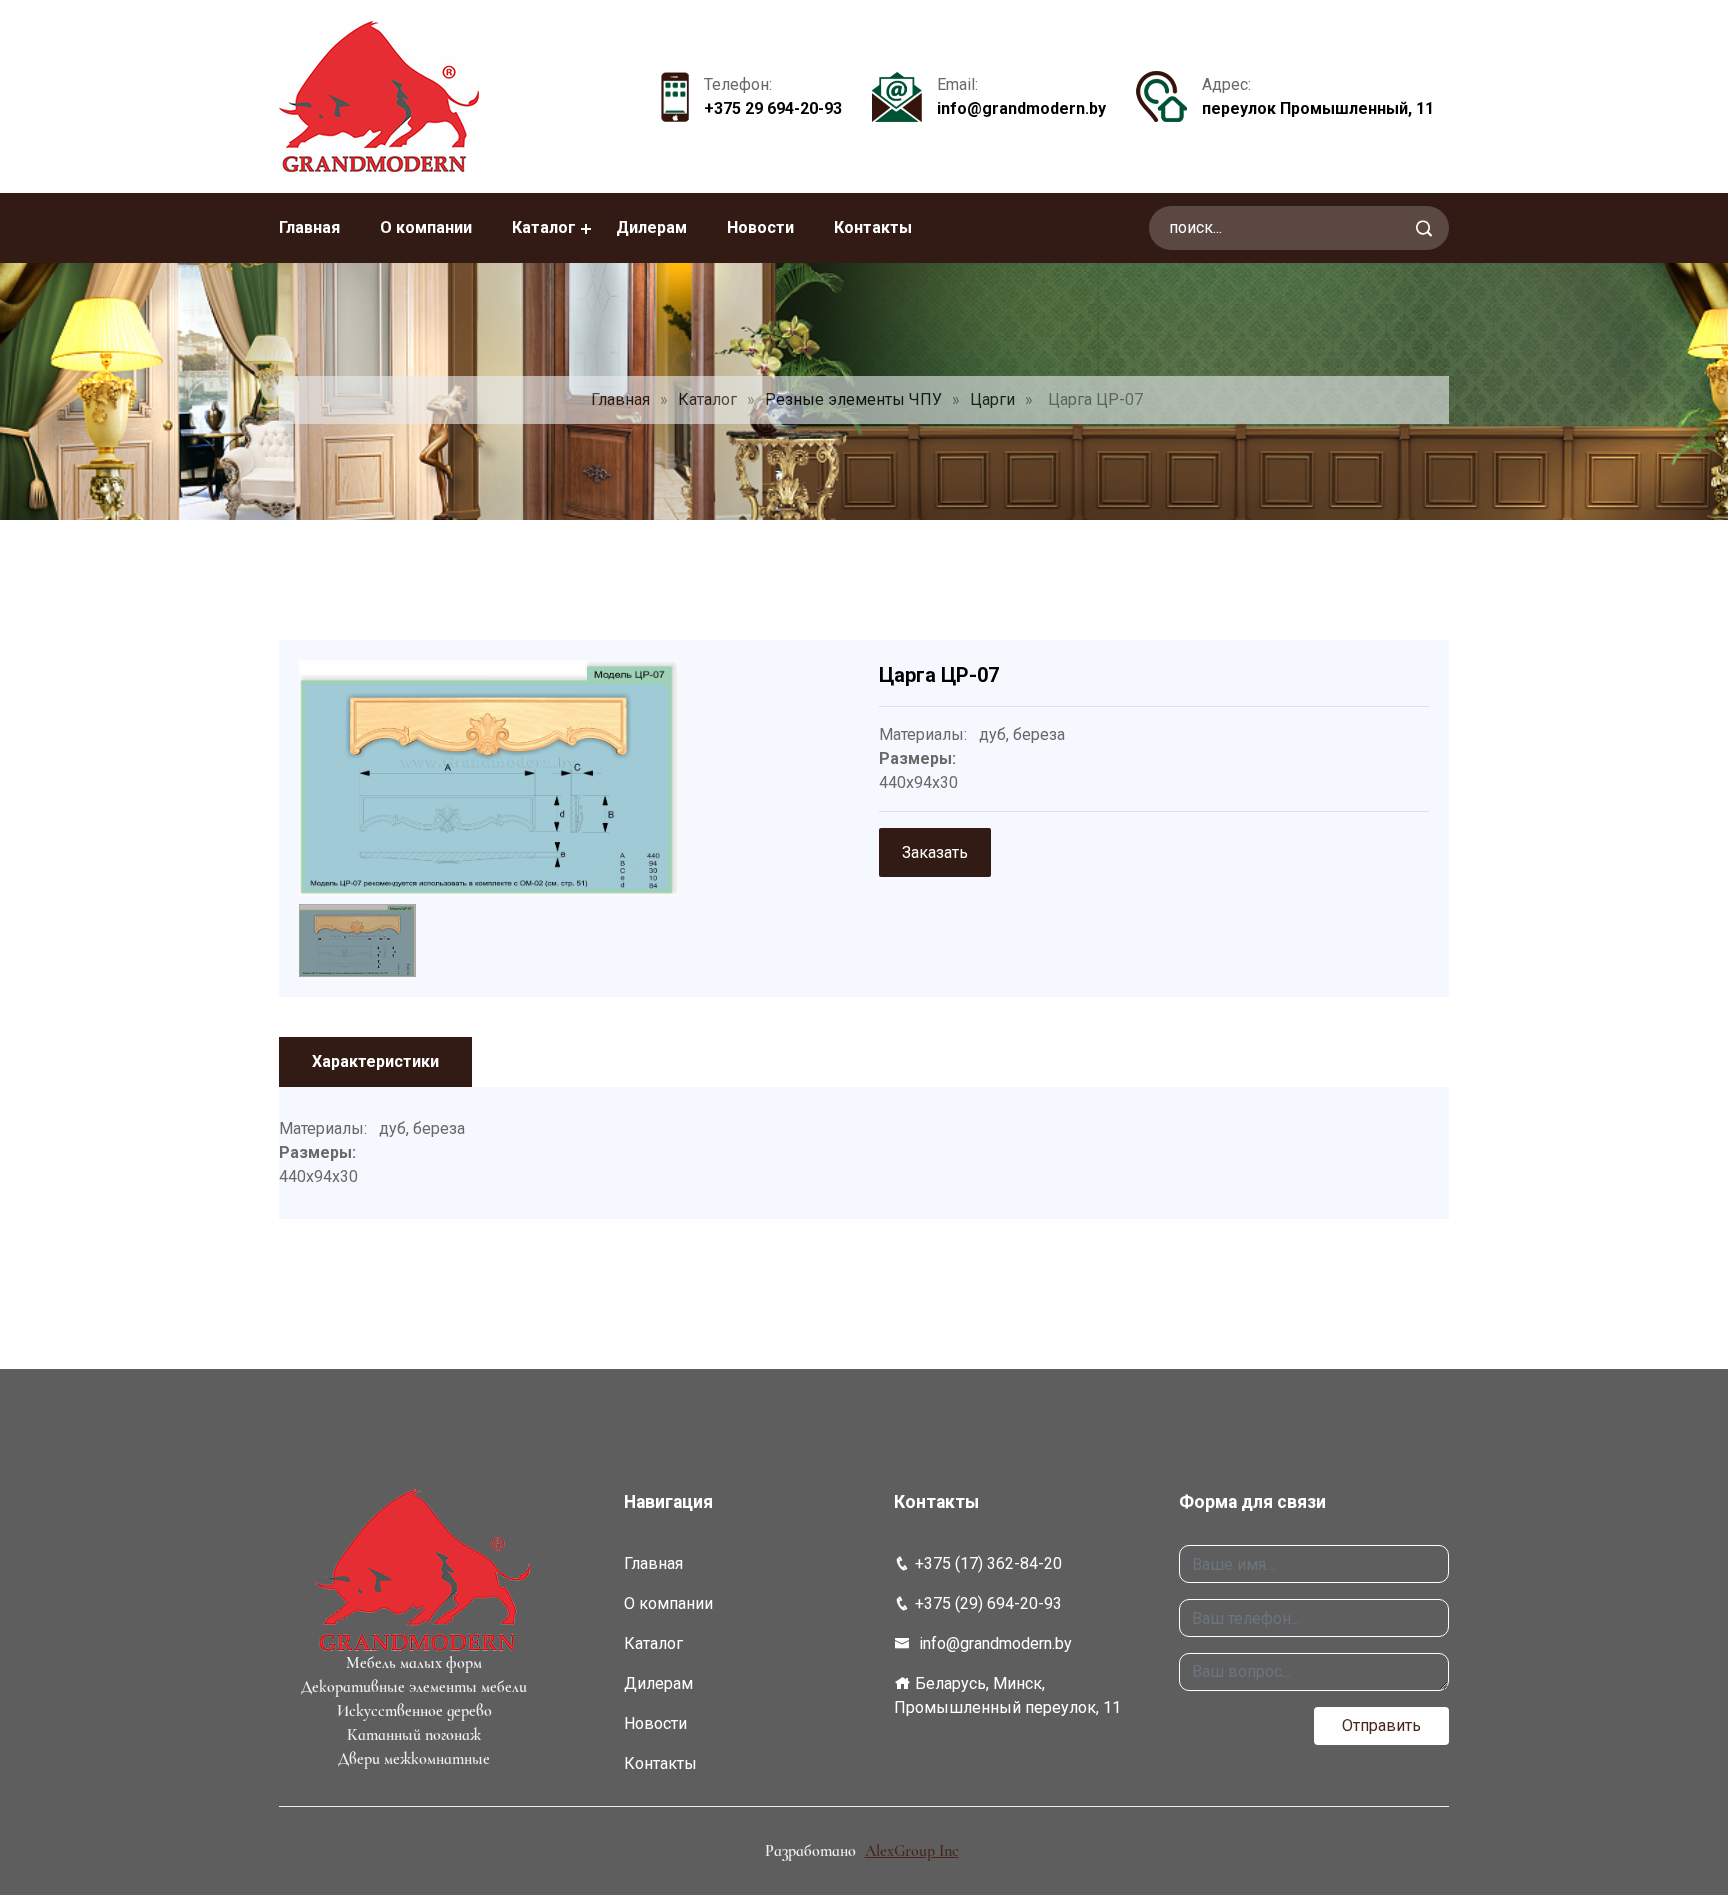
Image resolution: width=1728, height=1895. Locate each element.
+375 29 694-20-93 (773, 108)
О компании (426, 227)
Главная (309, 227)
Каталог (544, 227)
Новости (760, 227)
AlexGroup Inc (912, 1851)
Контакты (873, 227)
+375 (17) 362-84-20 (988, 1563)
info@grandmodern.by (1021, 108)
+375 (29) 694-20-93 (988, 1603)
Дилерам (651, 227)
